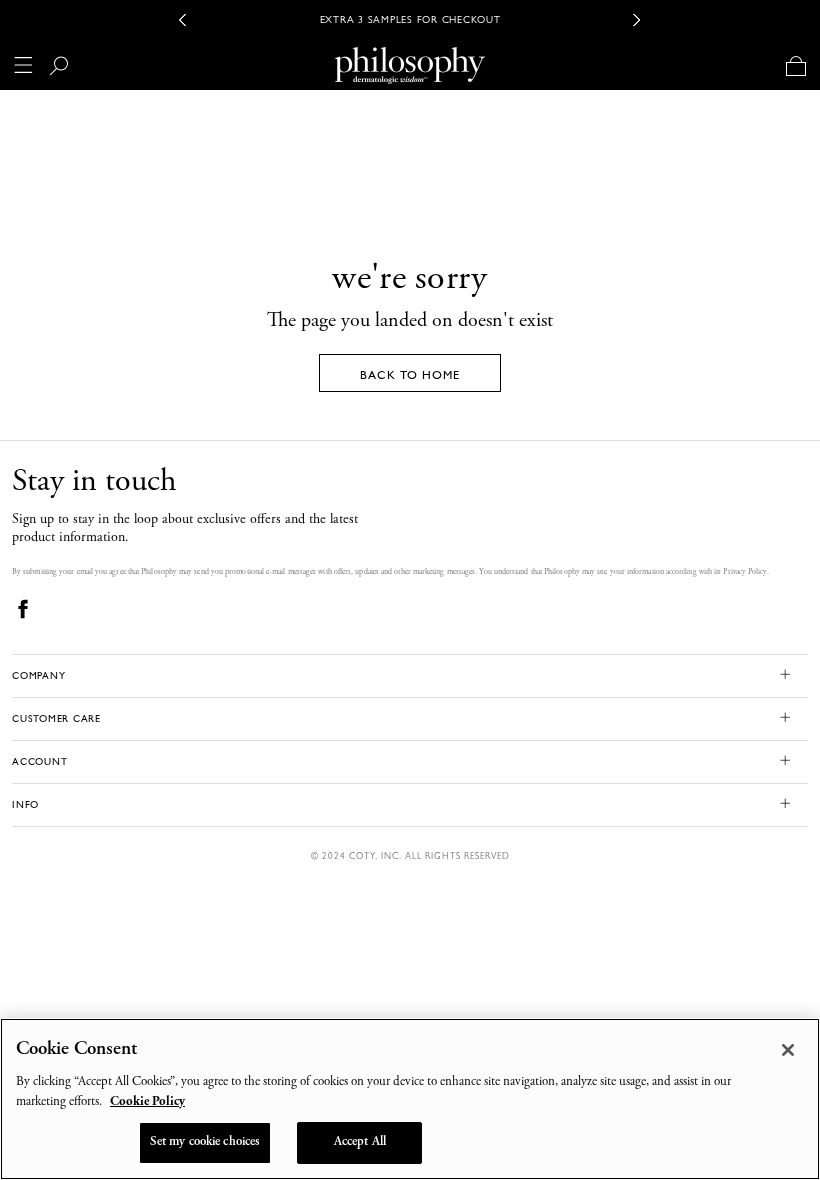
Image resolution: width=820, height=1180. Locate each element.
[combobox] (370, 69)
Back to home (410, 375)
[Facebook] (23, 608)
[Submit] (66, 69)
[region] (410, 1099)
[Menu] (23, 65)
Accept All (360, 1142)
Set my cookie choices (205, 1142)
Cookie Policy (147, 1102)
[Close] (788, 1050)
